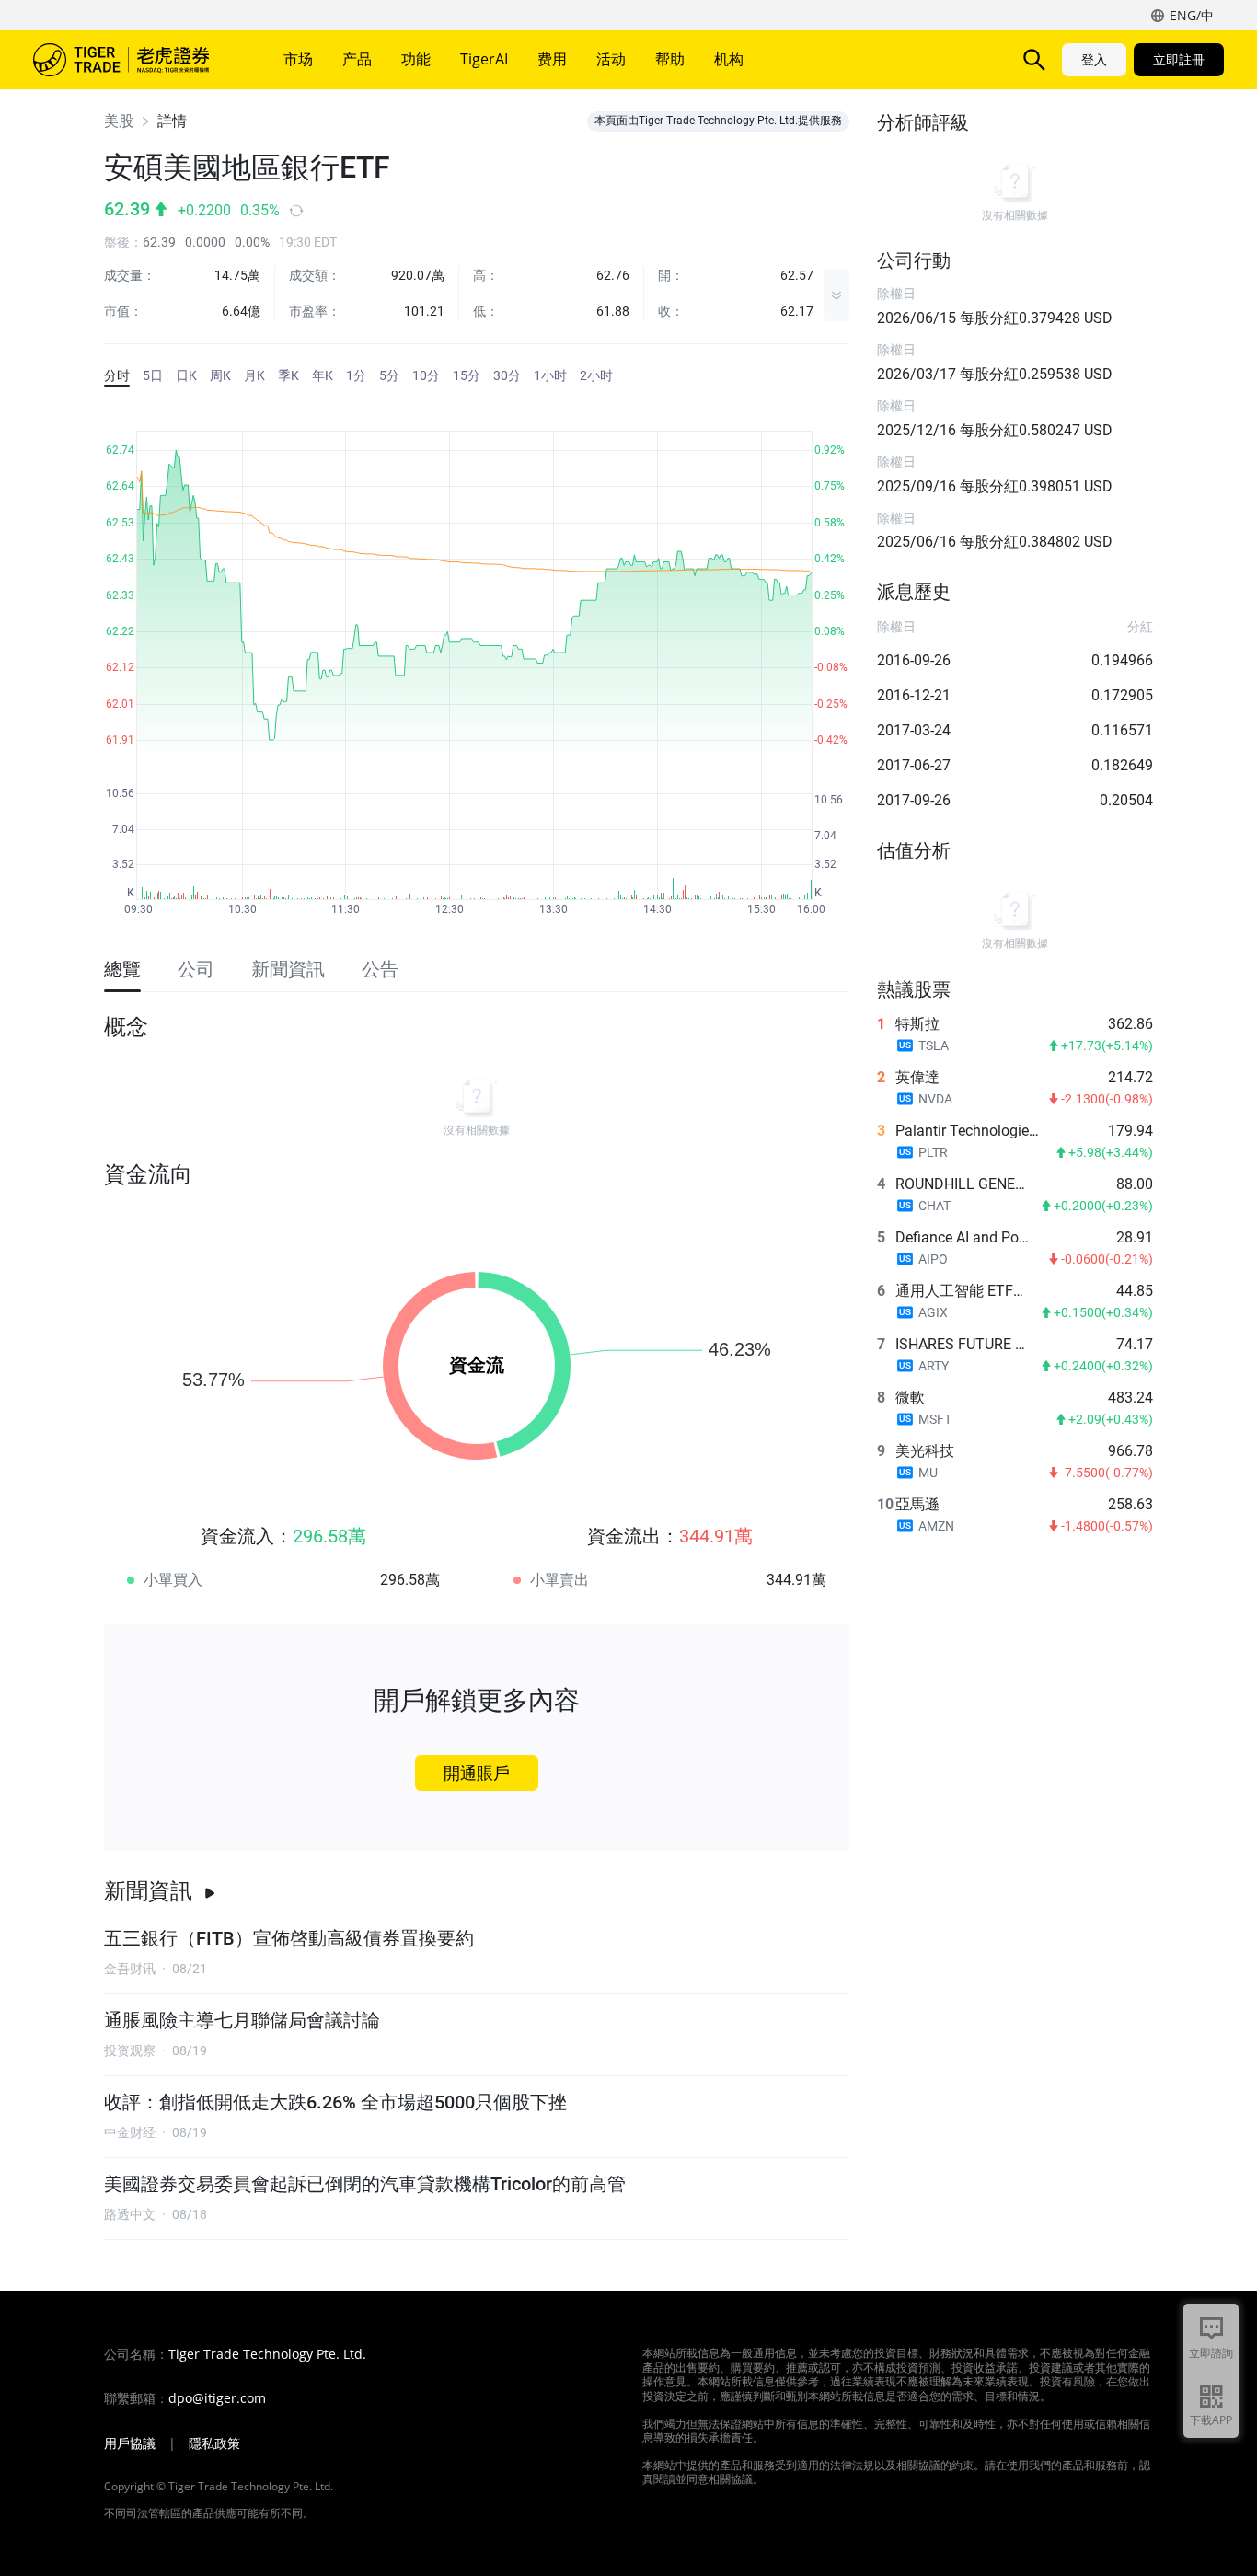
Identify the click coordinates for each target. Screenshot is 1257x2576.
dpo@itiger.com (217, 2398)
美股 (119, 121)
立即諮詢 (1211, 2353)
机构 (729, 59)
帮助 (670, 59)
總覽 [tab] (122, 969)
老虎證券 (134, 60)
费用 (552, 59)
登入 (1094, 59)
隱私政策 (214, 2443)
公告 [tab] (380, 969)
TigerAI (484, 59)
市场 (298, 59)
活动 (611, 59)
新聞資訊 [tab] (288, 969)
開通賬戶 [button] (477, 1773)
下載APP (1211, 2420)
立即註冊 (1179, 59)
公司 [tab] (196, 969)
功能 (416, 59)
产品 (357, 59)
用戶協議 (130, 2443)
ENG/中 (1192, 15)
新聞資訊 (148, 1891)
